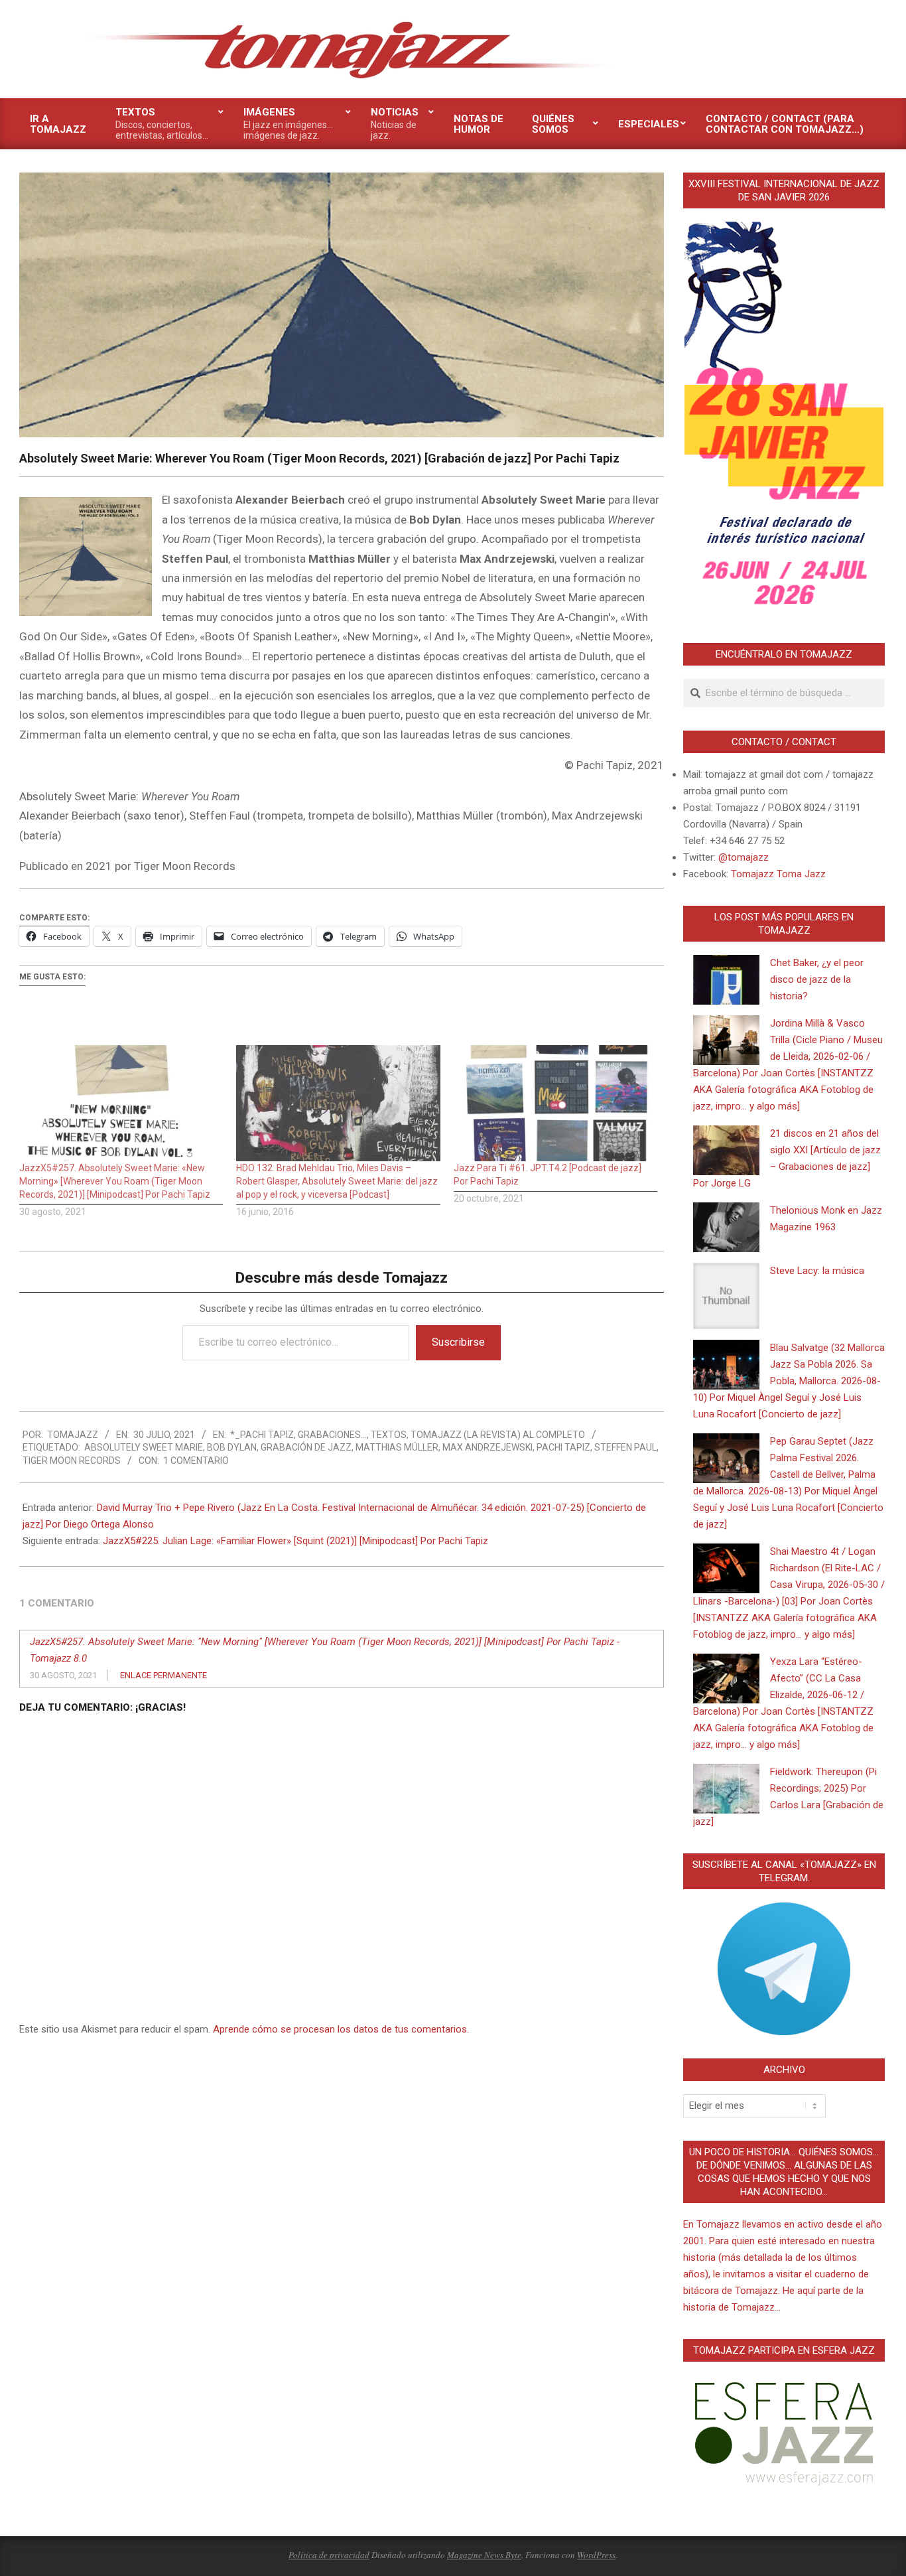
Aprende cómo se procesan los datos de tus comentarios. (341, 2029)
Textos (389, 1435)
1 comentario (196, 1461)
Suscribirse (458, 1342)
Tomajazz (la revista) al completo (498, 1435)
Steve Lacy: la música (817, 1271)
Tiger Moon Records (72, 1461)
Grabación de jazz (306, 1447)
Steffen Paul (625, 1447)
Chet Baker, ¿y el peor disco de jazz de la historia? (817, 979)
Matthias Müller (397, 1447)
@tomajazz (744, 857)
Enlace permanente (163, 1675)
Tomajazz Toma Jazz (778, 874)
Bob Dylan (232, 1447)
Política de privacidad (329, 2555)
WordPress (596, 2555)
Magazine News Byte (484, 2555)
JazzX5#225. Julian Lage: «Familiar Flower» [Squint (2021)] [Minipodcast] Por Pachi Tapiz (295, 1541)
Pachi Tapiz (563, 1447)
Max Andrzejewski (487, 1447)
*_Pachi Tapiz (262, 1435)
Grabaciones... (332, 1435)
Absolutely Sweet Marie (144, 1447)
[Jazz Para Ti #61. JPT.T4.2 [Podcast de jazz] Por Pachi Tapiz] (555, 1104)
